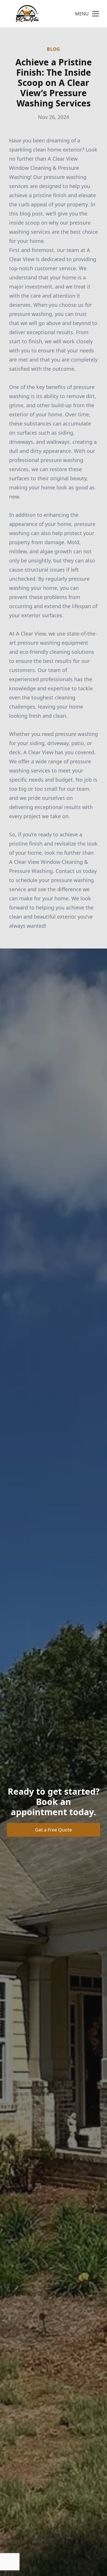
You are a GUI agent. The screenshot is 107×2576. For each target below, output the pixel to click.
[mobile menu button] (96, 14)
